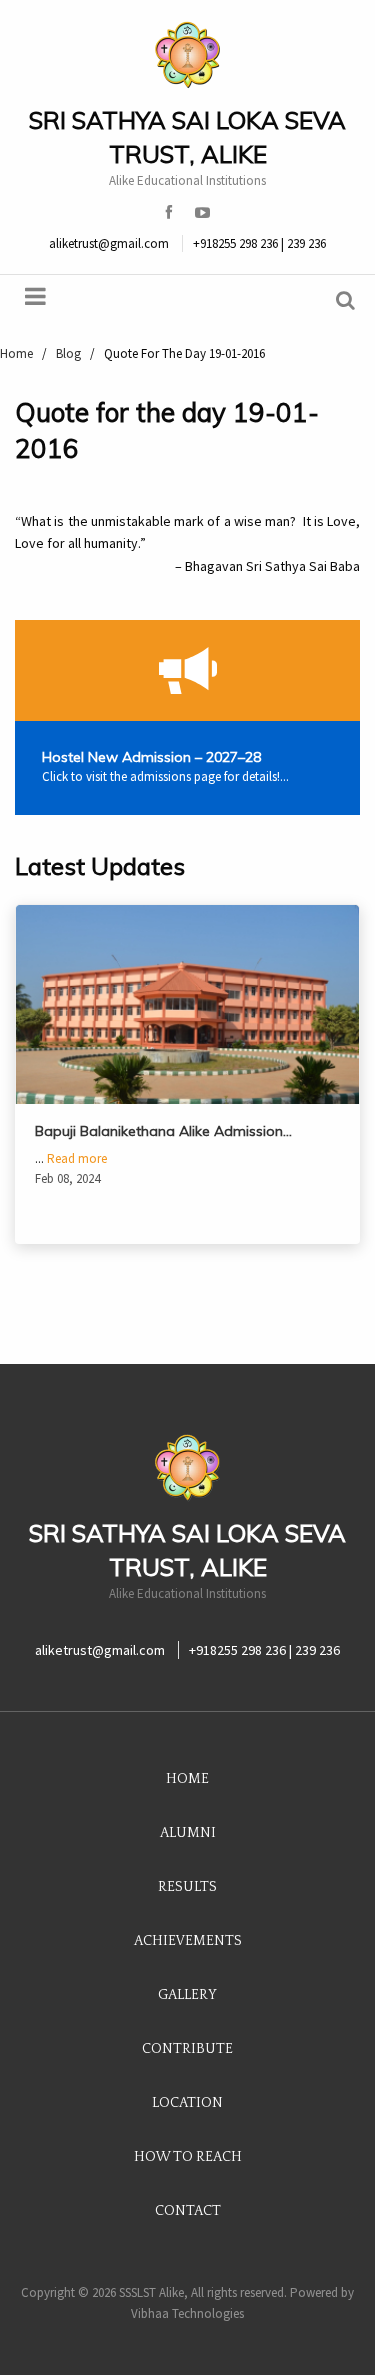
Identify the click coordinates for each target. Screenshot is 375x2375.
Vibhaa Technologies (187, 2313)
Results (187, 1887)
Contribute (187, 2049)
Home (187, 1779)
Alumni (188, 1833)
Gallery (187, 1995)
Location (187, 2103)
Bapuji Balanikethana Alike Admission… (163, 1131)
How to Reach (188, 2157)
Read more (77, 1158)
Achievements (188, 1941)
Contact (188, 2211)
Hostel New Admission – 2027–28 (151, 757)
